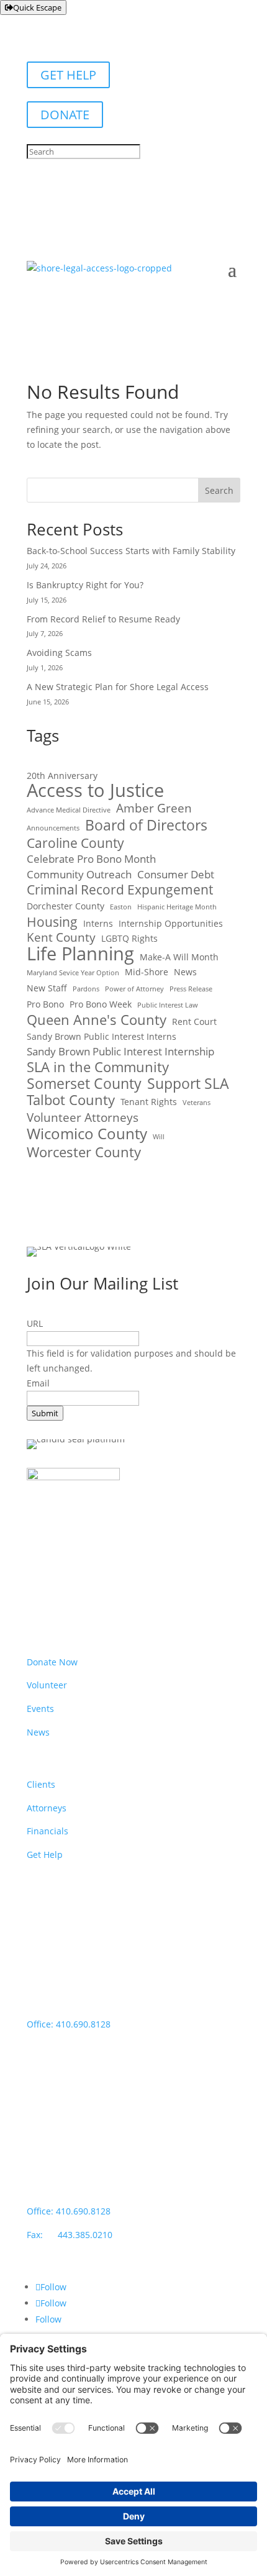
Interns (98, 923)
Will (159, 1137)
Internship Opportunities (171, 923)
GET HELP (68, 75)
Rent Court (194, 1022)
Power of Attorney (134, 989)
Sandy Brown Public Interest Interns (102, 1036)
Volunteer (47, 1685)
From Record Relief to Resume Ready (103, 619)
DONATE (65, 115)
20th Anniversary (62, 776)
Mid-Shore (147, 972)
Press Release (191, 989)
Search (219, 490)
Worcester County (84, 1152)
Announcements (53, 828)
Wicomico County (87, 1134)
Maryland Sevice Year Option (73, 973)
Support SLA (188, 1084)
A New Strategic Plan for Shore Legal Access (118, 687)
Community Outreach (79, 874)
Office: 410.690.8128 (69, 2024)
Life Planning (80, 953)
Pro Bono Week (101, 1004)
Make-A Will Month (179, 957)
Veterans (197, 1103)
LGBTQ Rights (129, 938)
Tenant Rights (149, 1102)
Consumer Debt (176, 874)
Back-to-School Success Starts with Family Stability (132, 551)
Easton (121, 907)
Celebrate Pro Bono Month (91, 859)
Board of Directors (146, 826)
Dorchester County (66, 906)
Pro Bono (45, 1004)
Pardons (86, 989)
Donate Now (52, 1662)
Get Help (45, 1855)
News (185, 972)
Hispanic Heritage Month (177, 907)
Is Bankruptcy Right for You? (85, 585)
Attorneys (47, 1808)
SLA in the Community (98, 1067)
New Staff (47, 988)
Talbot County (71, 1100)
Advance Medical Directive (69, 810)
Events (40, 1709)
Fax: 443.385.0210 (71, 2235)
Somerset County (84, 1084)
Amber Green (154, 809)
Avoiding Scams (59, 653)
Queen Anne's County (97, 1020)
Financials (48, 1831)
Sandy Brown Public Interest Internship (120, 1051)
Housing (52, 922)
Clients (41, 1784)
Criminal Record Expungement (120, 890)
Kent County (61, 938)
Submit (45, 1413)
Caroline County (75, 844)
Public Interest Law (168, 1005)
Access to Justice (95, 791)
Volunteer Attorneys (83, 1118)
